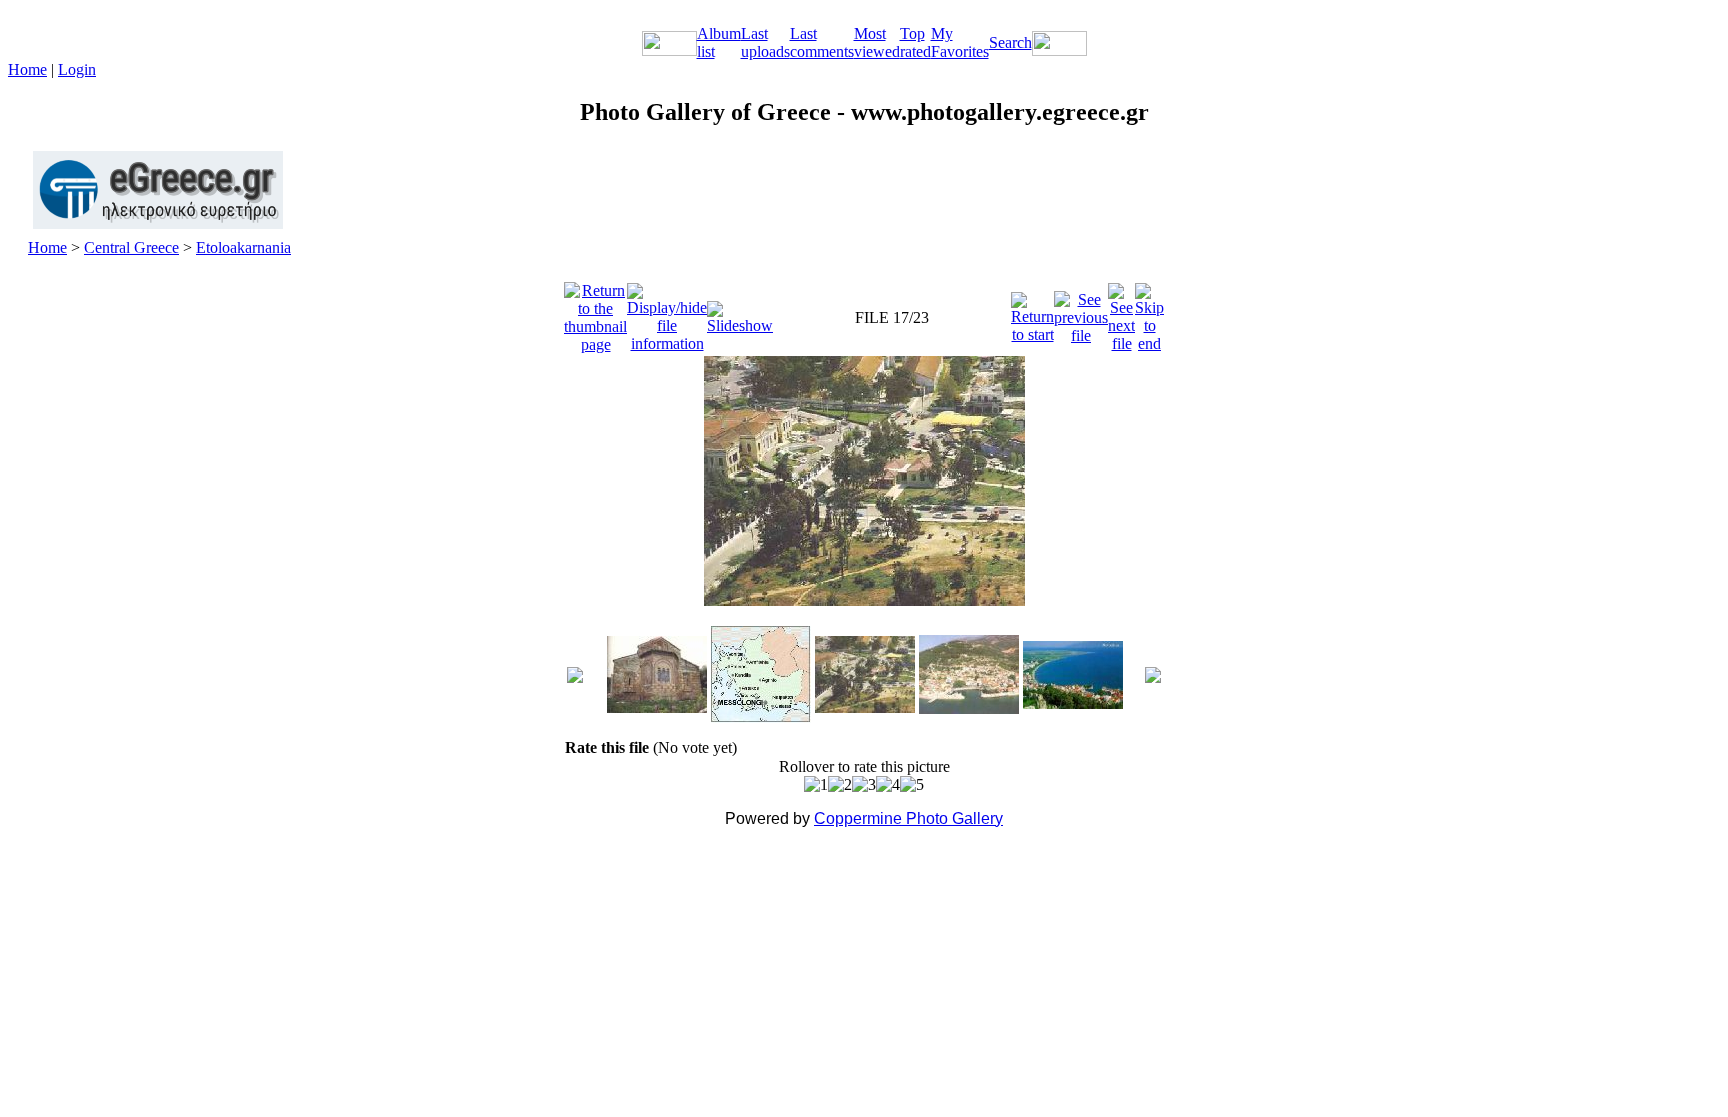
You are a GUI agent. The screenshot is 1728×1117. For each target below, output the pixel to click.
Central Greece (131, 247)
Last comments (822, 42)
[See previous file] (1081, 312)
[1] (816, 785)
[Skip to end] (1149, 312)
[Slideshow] (740, 312)
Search (1010, 42)
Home (27, 69)
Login (77, 69)
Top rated (915, 42)
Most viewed (877, 42)
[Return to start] (1032, 312)
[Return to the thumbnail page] (595, 312)
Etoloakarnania (243, 247)
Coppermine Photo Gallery (908, 818)
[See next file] (1121, 312)
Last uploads (765, 42)
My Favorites (960, 42)
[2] (840, 785)
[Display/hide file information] (667, 312)
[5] (912, 785)
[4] (888, 785)
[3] (864, 785)
